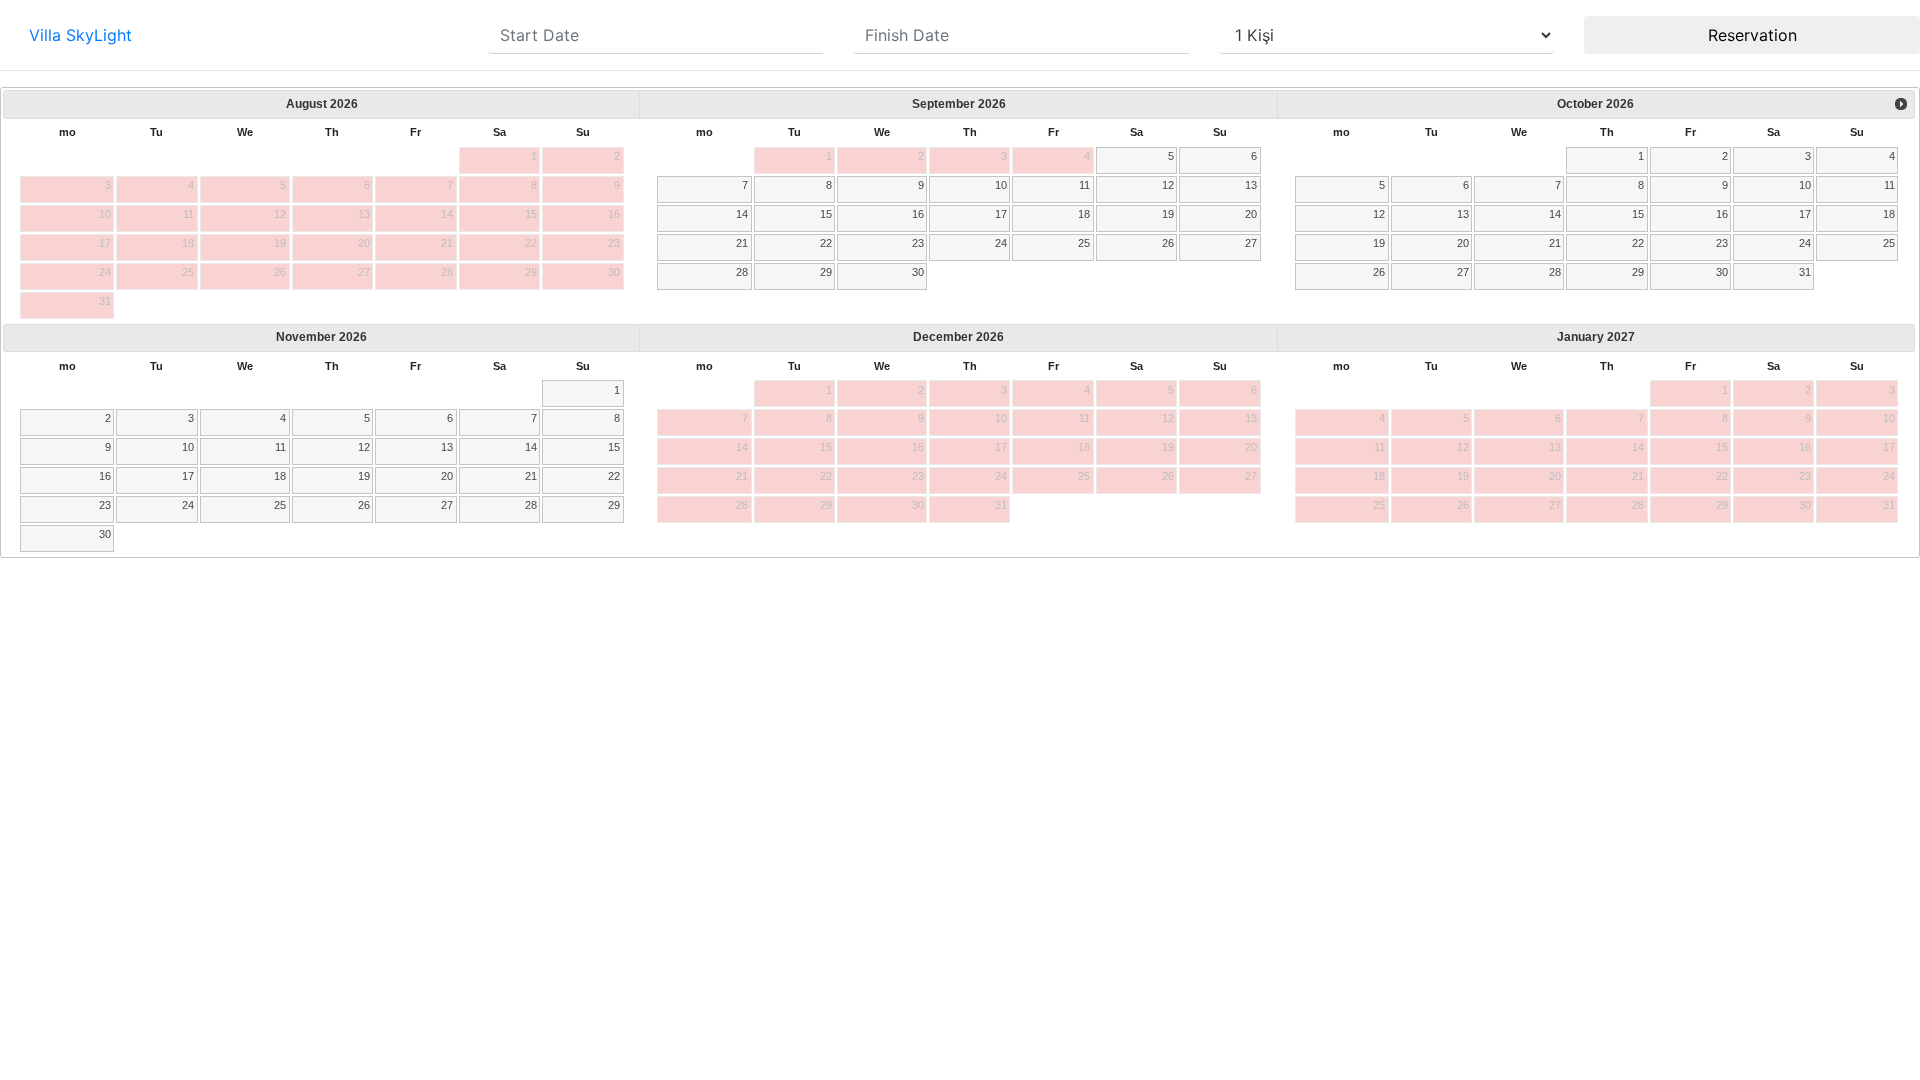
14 (742, 214)
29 (826, 272)
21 (742, 243)
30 (918, 272)
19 (1168, 214)
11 (1084, 185)
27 (1251, 243)
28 (742, 272)
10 (1001, 185)
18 (1084, 214)
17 (1001, 214)
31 (1805, 272)
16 (918, 214)
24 (1001, 243)
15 (826, 214)
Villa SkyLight (80, 35)
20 (1251, 214)
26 (1168, 243)
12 (1168, 185)
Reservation (1752, 35)
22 (826, 243)
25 (1084, 243)
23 (918, 243)
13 (1251, 185)
